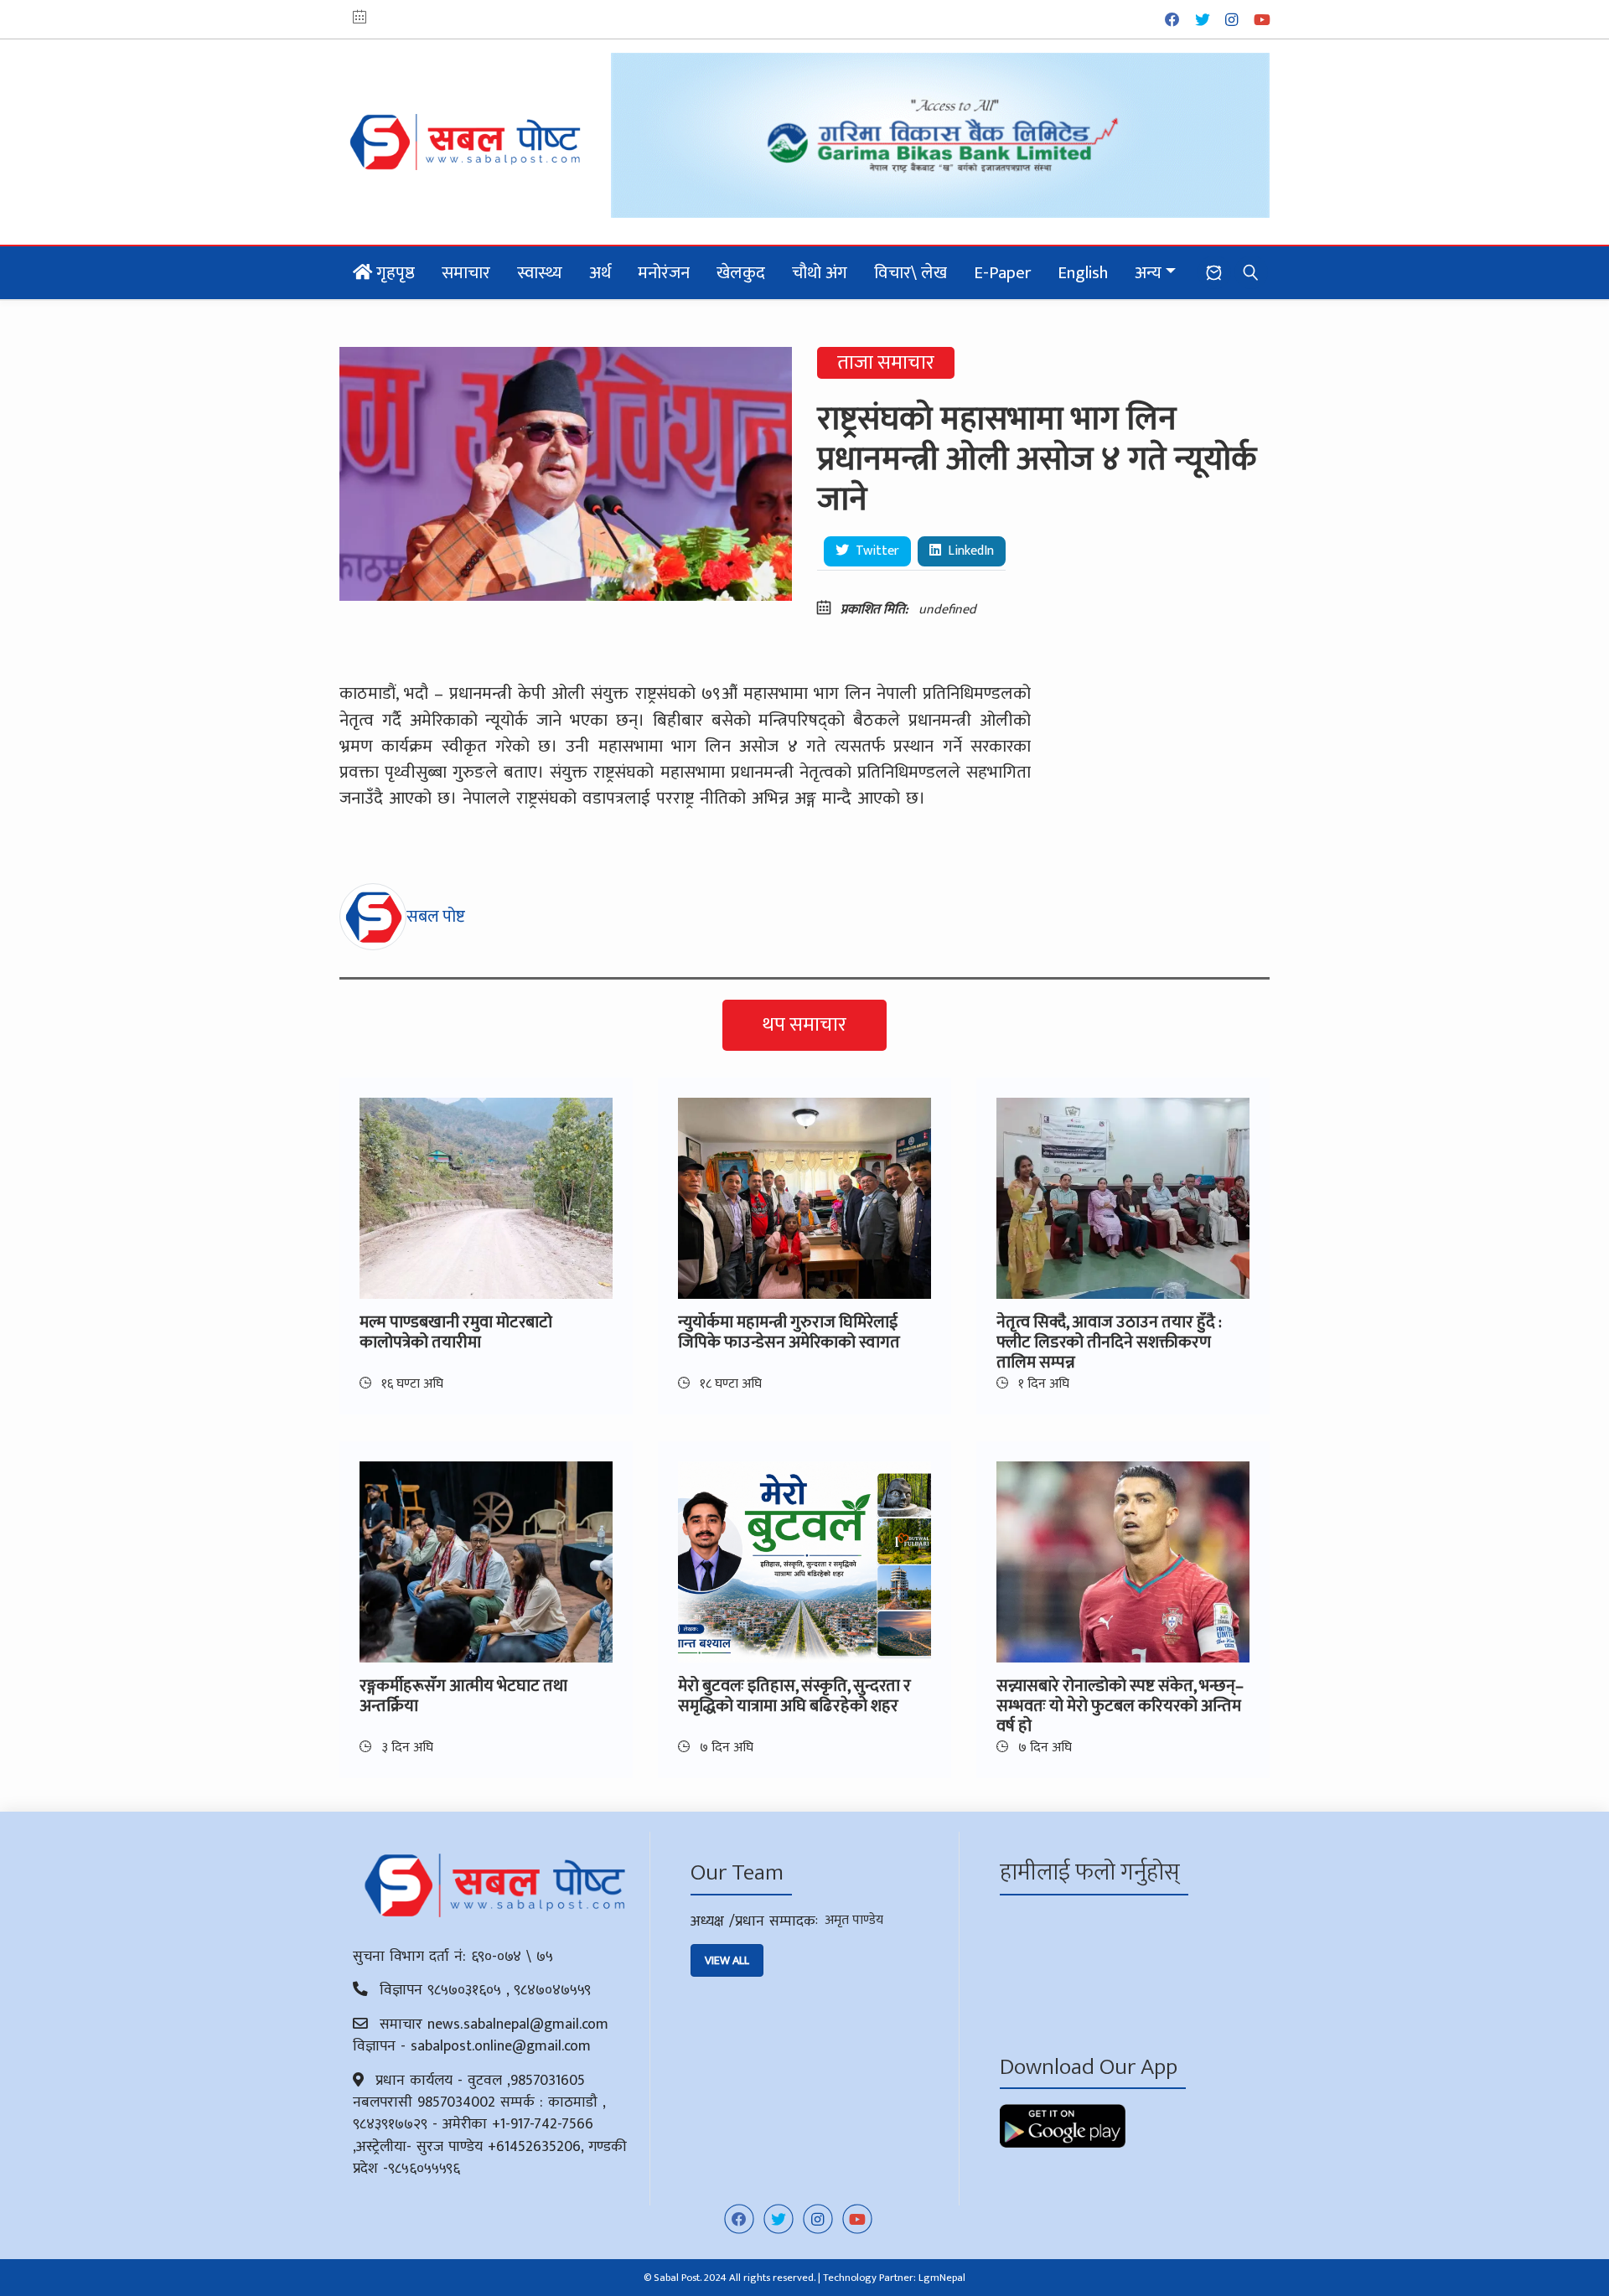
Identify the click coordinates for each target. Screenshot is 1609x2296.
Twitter (876, 551)
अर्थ (600, 273)
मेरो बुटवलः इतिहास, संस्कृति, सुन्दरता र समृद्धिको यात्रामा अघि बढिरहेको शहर (794, 1696)
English (1083, 273)
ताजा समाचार (886, 363)
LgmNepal (942, 2278)
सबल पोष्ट (436, 917)
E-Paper (1002, 273)
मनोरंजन (664, 273)
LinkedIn (969, 551)
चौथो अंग (820, 273)
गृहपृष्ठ (393, 273)
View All (727, 1960)
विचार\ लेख (911, 273)
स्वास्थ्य (540, 273)
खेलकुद (741, 273)
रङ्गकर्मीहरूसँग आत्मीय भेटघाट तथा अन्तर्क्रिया (463, 1696)
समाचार (466, 273)
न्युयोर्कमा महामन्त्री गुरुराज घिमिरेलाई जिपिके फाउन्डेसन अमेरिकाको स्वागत (789, 1332)
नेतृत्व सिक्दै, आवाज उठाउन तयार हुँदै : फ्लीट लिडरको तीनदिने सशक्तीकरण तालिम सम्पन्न (1109, 1342)
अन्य (1148, 273)
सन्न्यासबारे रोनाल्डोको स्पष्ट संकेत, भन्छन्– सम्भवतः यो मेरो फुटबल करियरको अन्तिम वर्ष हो (1120, 1706)
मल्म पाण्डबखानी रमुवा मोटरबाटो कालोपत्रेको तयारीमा (456, 1332)
